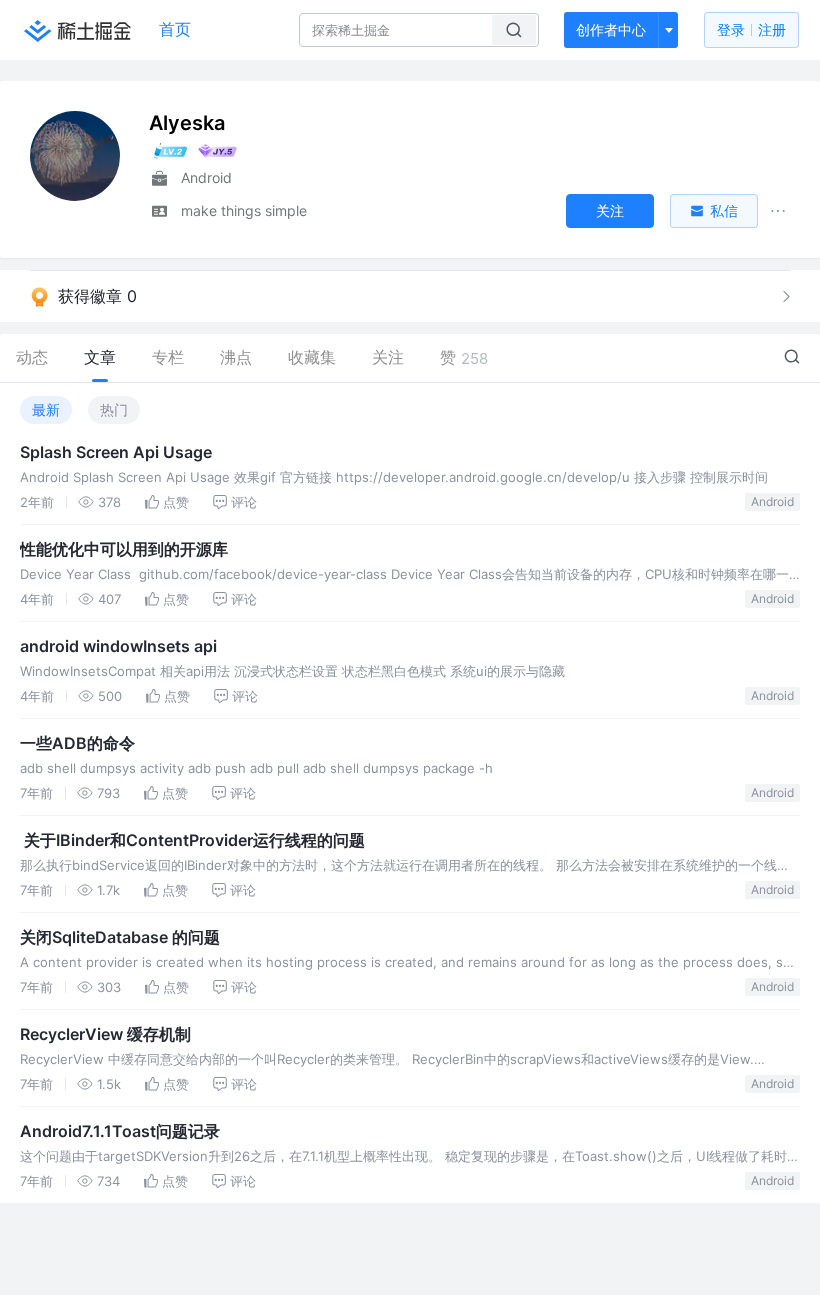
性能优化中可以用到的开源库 (124, 549)
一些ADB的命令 (77, 743)
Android (772, 501)
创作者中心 (611, 29)
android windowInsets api (118, 646)
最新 (46, 409)
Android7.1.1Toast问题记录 (120, 1131)
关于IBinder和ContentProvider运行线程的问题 (192, 840)
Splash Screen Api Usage (116, 452)
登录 (751, 29)
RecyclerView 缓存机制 (105, 1034)
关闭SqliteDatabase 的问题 (120, 937)
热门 (114, 409)
